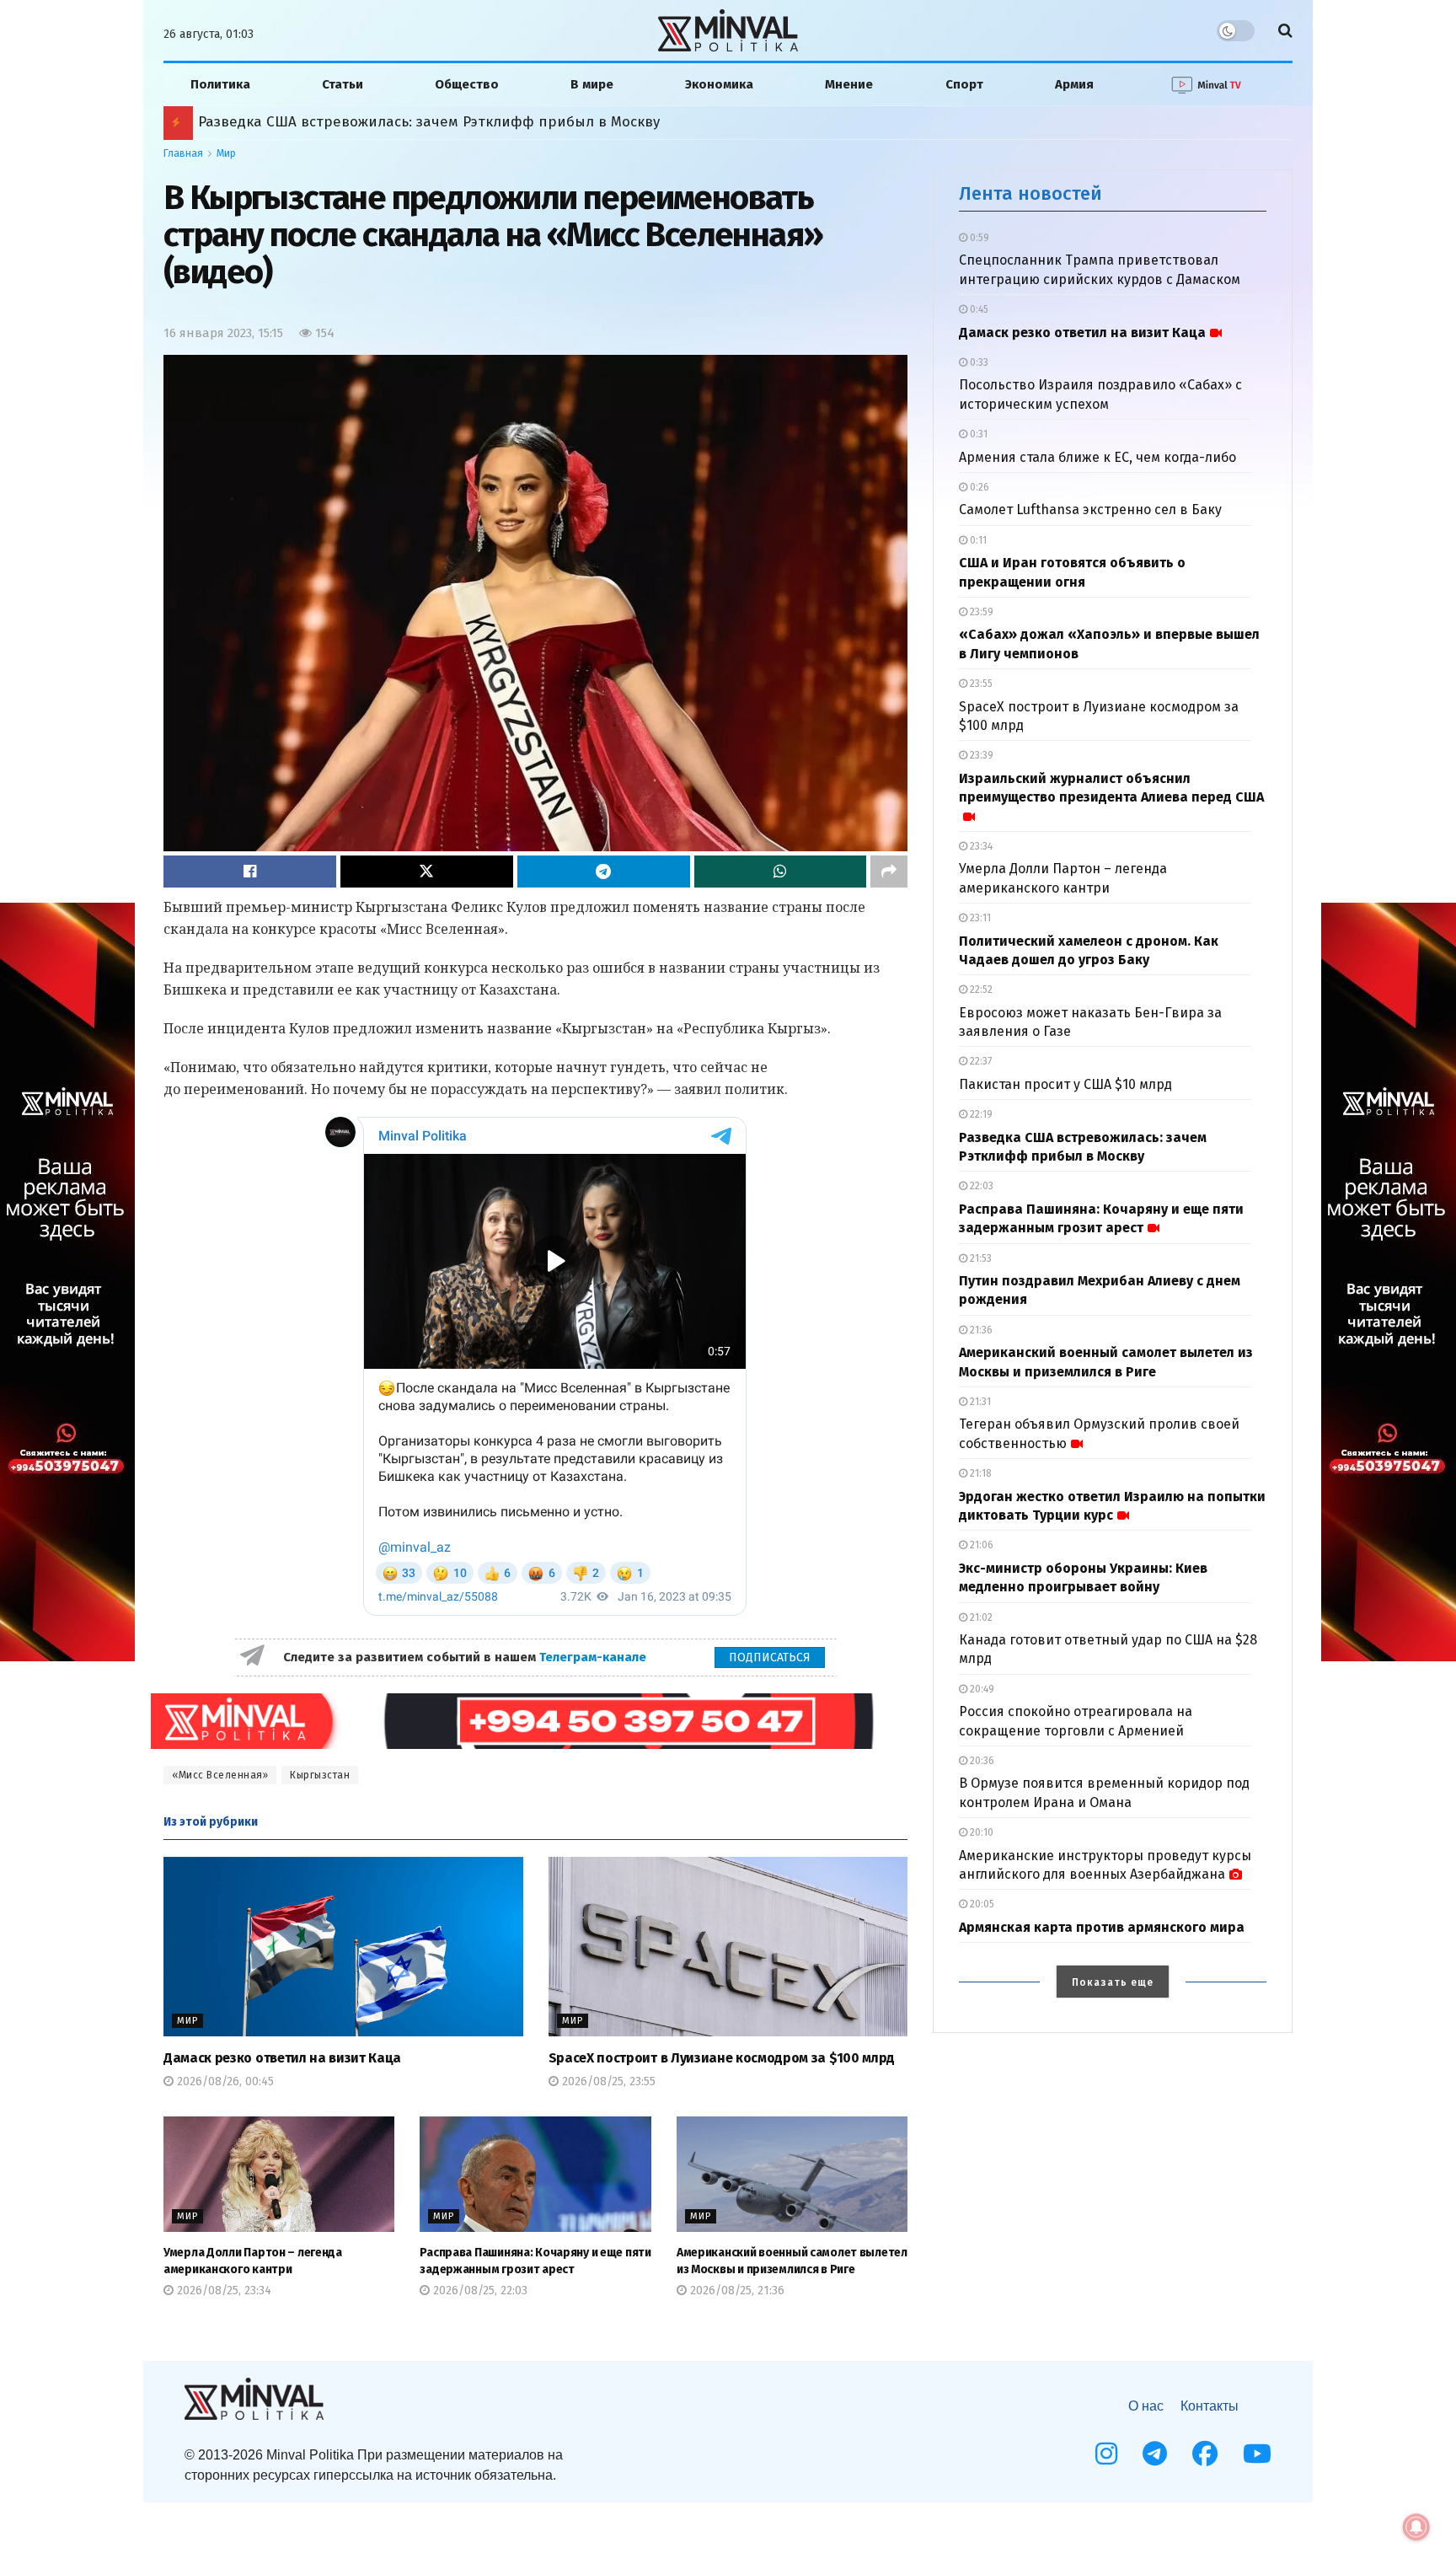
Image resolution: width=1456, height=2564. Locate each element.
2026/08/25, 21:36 (736, 2290)
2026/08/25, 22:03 (479, 2290)
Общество (467, 84)
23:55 (980, 684)
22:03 (980, 1186)
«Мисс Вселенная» (220, 1775)
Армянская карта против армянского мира (1102, 1927)
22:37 (980, 1061)
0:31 (977, 434)
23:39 (980, 755)
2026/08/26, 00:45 (224, 2081)
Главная (183, 153)
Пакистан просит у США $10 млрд (1065, 1084)
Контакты (1210, 2406)
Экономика (719, 84)
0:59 (978, 238)
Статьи (343, 84)
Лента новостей (1030, 193)
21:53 (980, 1258)
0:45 (978, 309)
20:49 (981, 1689)
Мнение (849, 84)
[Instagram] (1106, 2454)
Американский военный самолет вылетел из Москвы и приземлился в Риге (462, 122)
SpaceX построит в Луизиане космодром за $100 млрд (722, 2058)
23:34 (980, 846)
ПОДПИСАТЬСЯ (770, 1657)
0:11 (977, 540)
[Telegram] (1155, 2454)
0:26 (978, 487)
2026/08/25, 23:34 (222, 2290)
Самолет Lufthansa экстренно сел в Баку (1090, 510)
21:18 (980, 1473)
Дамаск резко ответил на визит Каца (282, 2058)
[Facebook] (1205, 2454)
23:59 (980, 612)
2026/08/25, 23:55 (607, 2081)
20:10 (980, 1832)
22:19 (980, 1114)
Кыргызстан (320, 1775)
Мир (226, 153)
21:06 (980, 1545)
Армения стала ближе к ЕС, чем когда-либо (1097, 457)
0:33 (978, 362)
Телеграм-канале (594, 1657)
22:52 (980, 990)
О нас (1146, 2406)
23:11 (979, 918)
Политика (220, 84)
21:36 (980, 1330)
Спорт (964, 84)
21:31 (979, 1402)
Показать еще (1113, 1982)
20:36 (981, 1761)
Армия (1074, 84)
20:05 (981, 1904)
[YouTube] (1257, 2454)
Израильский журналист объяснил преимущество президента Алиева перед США (1111, 788)
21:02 (980, 1617)
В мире (592, 84)
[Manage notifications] (1416, 2527)
